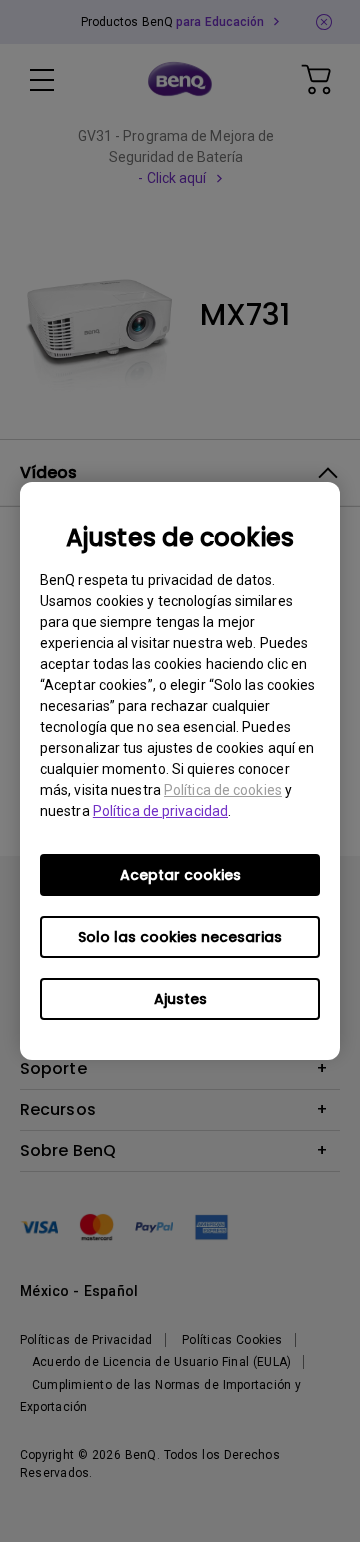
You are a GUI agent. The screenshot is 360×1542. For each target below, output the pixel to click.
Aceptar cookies (180, 875)
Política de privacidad (160, 811)
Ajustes (180, 999)
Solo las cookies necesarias (180, 937)
